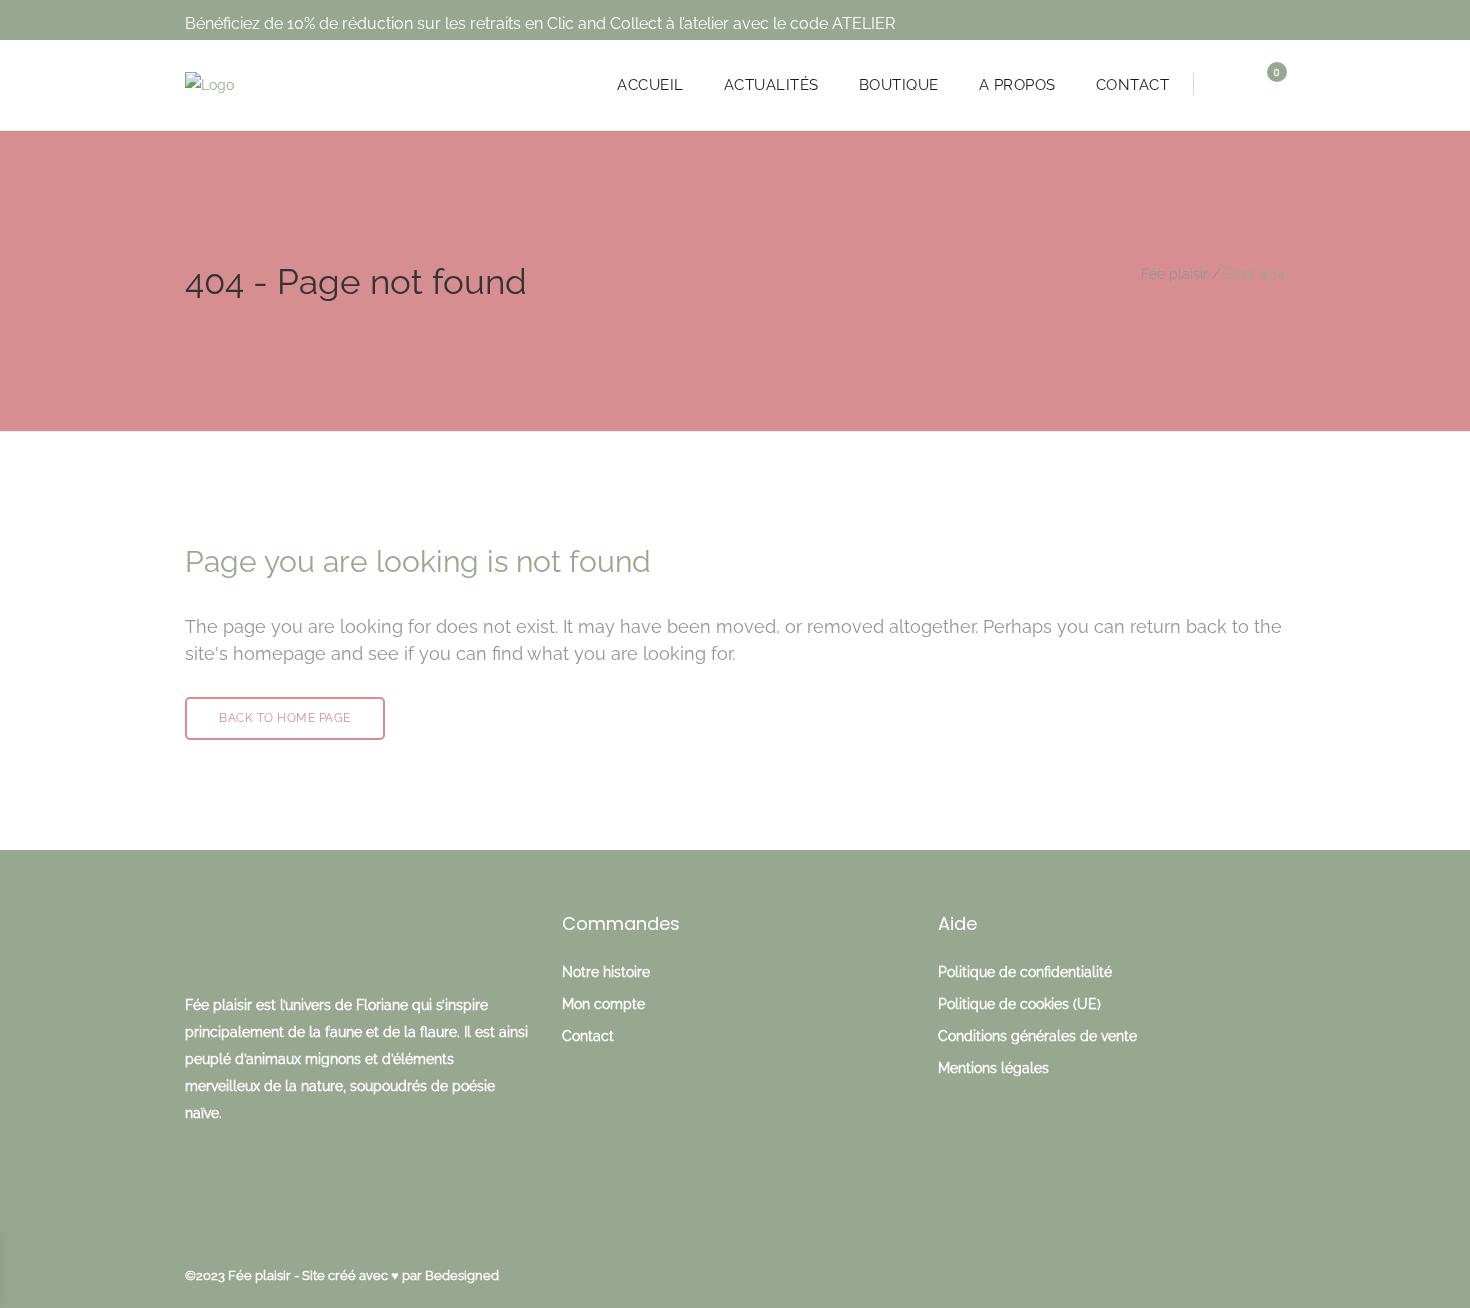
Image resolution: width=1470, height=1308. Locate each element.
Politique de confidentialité (1025, 972)
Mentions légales (993, 1068)
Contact (588, 1036)
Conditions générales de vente (1037, 1036)
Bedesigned (462, 1275)
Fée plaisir (1174, 274)
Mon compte (603, 1004)
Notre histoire (606, 972)
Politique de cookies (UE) (1019, 1004)
